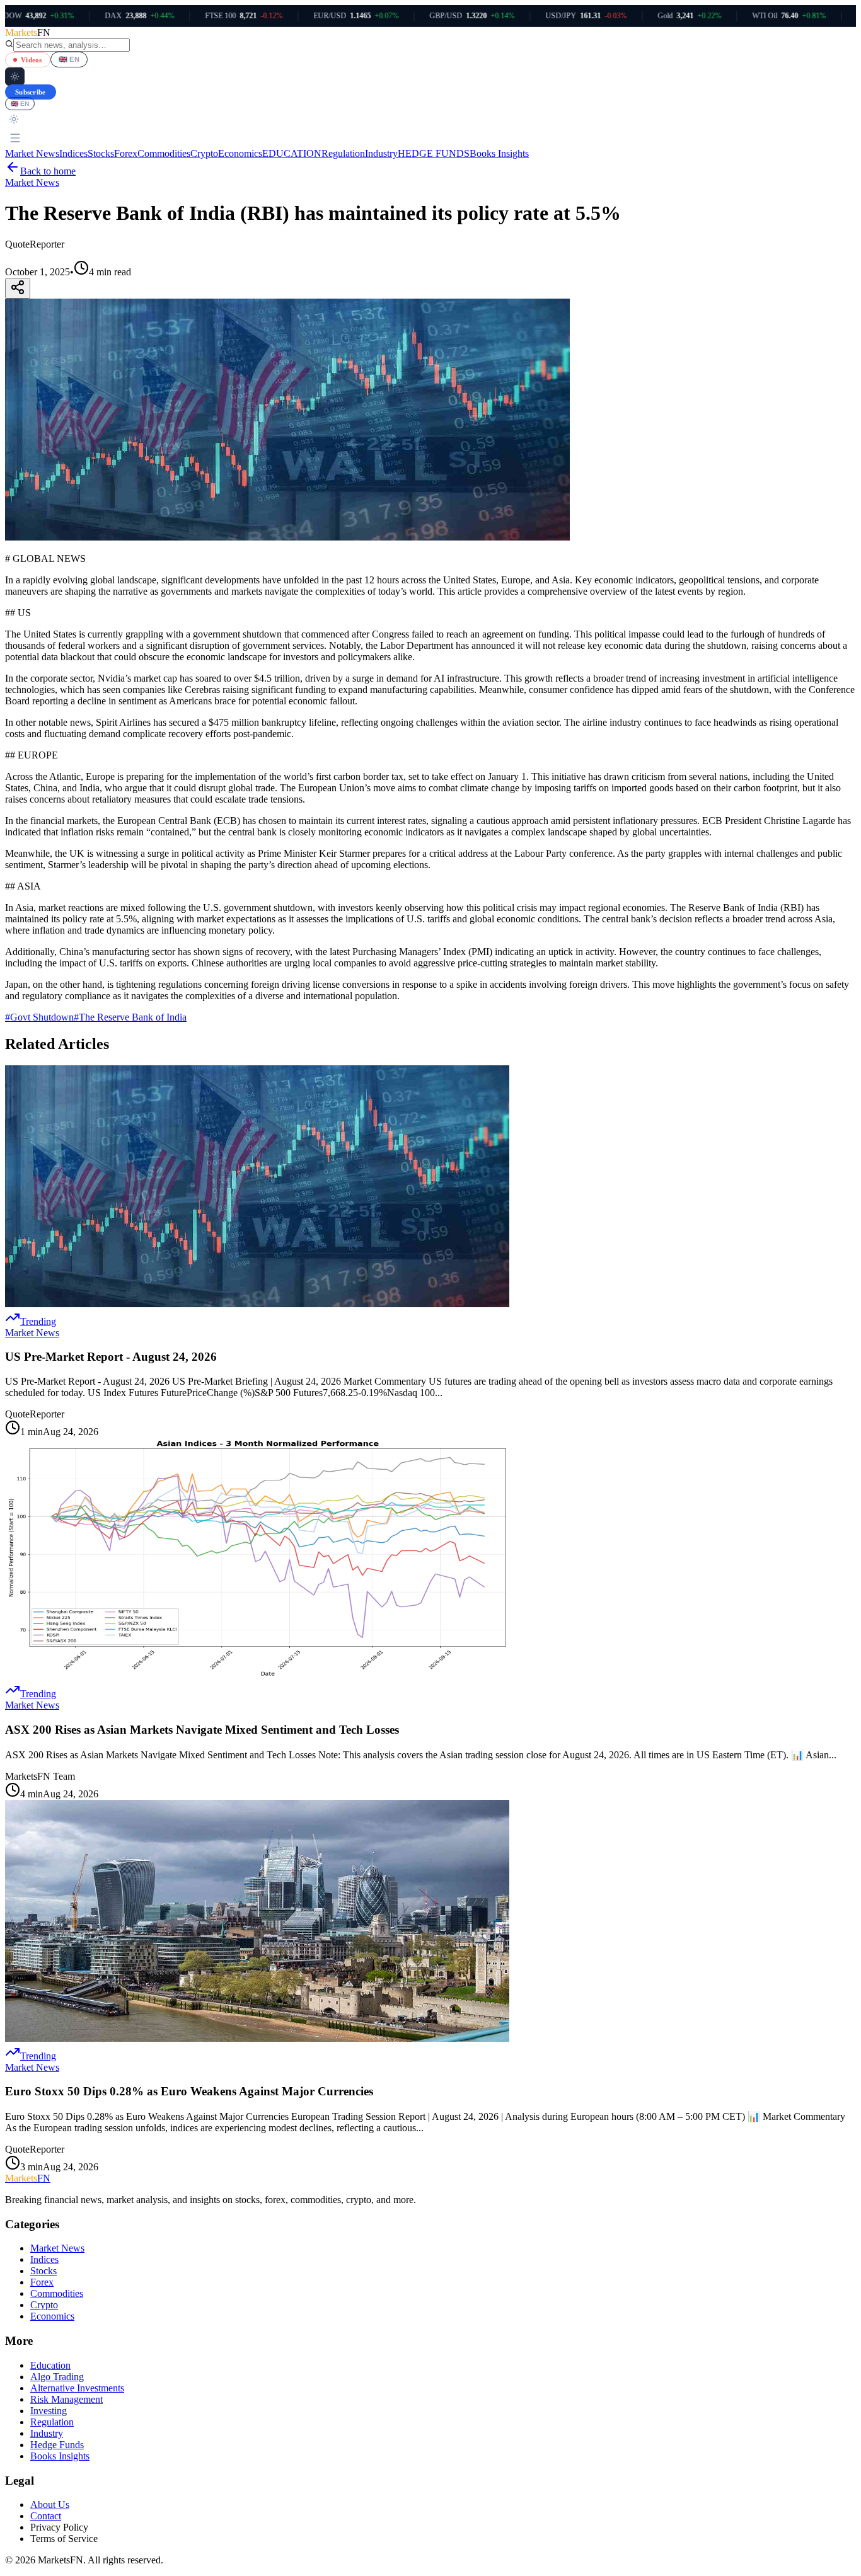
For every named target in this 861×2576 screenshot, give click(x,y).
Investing (49, 2411)
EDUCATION (292, 153)
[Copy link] (18, 288)
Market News (32, 153)
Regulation (343, 153)
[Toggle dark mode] (15, 77)
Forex (126, 153)
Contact (46, 2516)
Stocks (101, 153)
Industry (381, 153)
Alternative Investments (77, 2388)
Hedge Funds (57, 2445)
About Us (50, 2504)
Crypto (204, 153)
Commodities (164, 153)
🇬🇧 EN (69, 59)
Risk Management (66, 2399)
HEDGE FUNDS (434, 153)
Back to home (48, 171)
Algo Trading (57, 2377)
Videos (32, 60)
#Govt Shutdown (39, 1017)
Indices (73, 153)
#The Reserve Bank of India (130, 1017)
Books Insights (499, 153)
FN (28, 2178)
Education (50, 2365)
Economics (240, 153)
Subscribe (31, 92)
